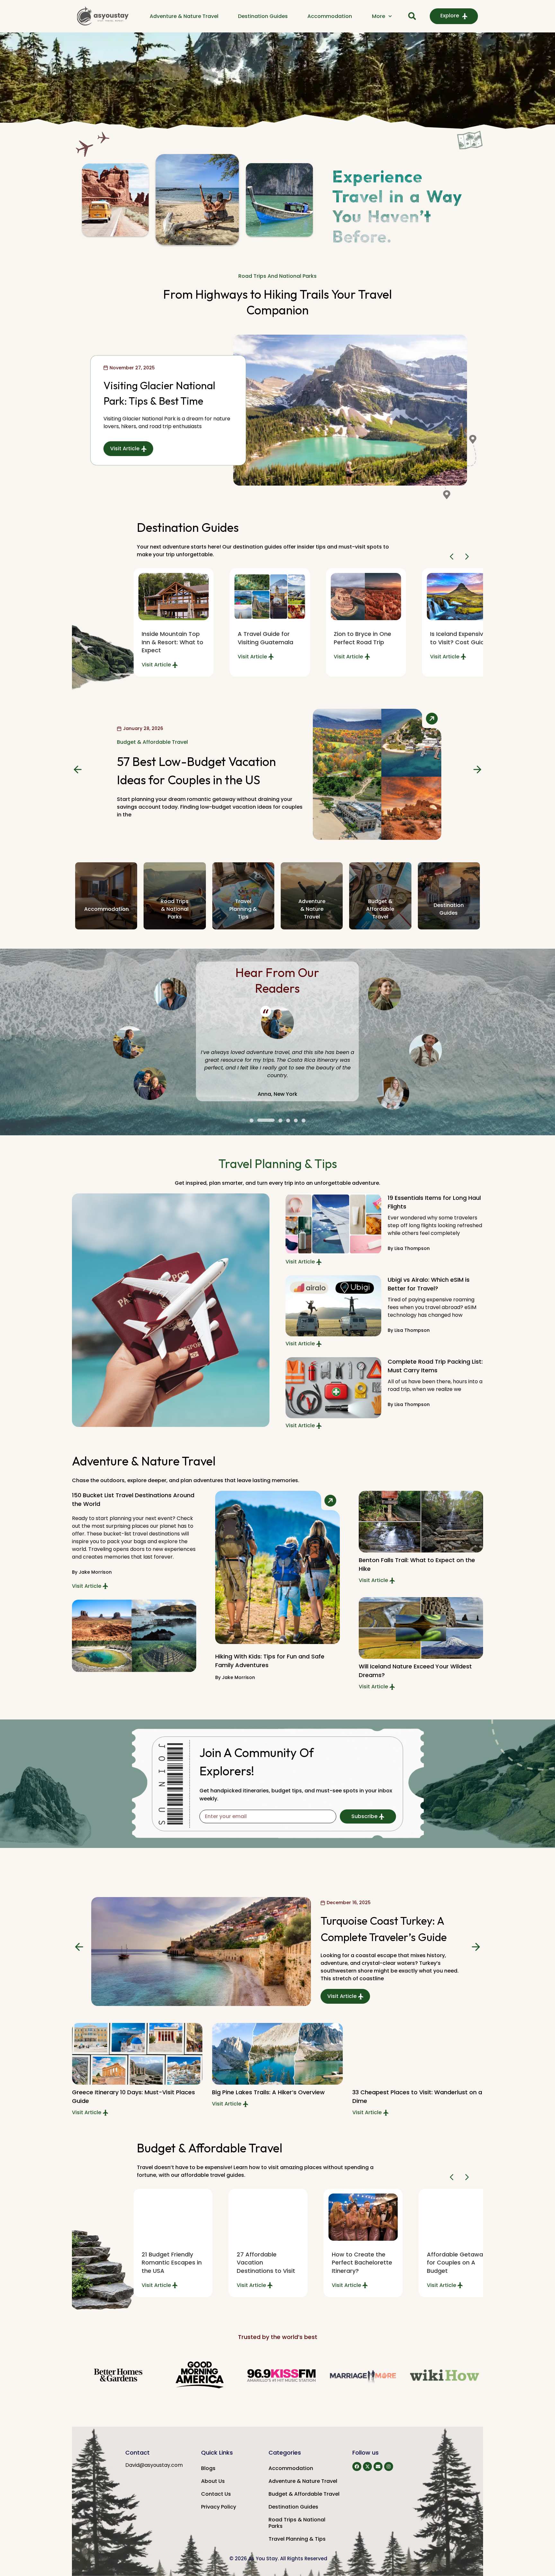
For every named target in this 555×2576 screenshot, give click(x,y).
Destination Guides (263, 16)
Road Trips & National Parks (297, 2523)
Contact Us (216, 2494)
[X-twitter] (367, 2466)
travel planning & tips (243, 909)
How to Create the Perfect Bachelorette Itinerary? (267, 2262)
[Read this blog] (174, 597)
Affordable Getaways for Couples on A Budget (363, 2262)
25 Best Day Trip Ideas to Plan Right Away (413, 2092)
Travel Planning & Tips (297, 2539)
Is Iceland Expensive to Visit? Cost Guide (363, 638)
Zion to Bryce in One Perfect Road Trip (266, 638)
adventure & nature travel (312, 909)
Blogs (208, 2468)
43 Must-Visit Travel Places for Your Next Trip (459, 642)
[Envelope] (378, 2466)
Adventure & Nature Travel (184, 16)
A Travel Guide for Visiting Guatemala (169, 638)
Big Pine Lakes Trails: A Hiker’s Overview (128, 2092)
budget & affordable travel (380, 909)
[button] (453, 557)
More (379, 16)
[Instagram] (389, 2466)
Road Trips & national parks (175, 909)
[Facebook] (357, 2466)
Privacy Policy (219, 2507)
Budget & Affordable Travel (152, 746)
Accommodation (330, 16)
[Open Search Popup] (412, 16)
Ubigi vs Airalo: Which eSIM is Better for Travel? (429, 1284)
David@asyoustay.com (154, 2465)
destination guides (449, 909)
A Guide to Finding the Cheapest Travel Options (456, 2262)
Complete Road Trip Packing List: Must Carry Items (435, 1366)
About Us (213, 2481)
